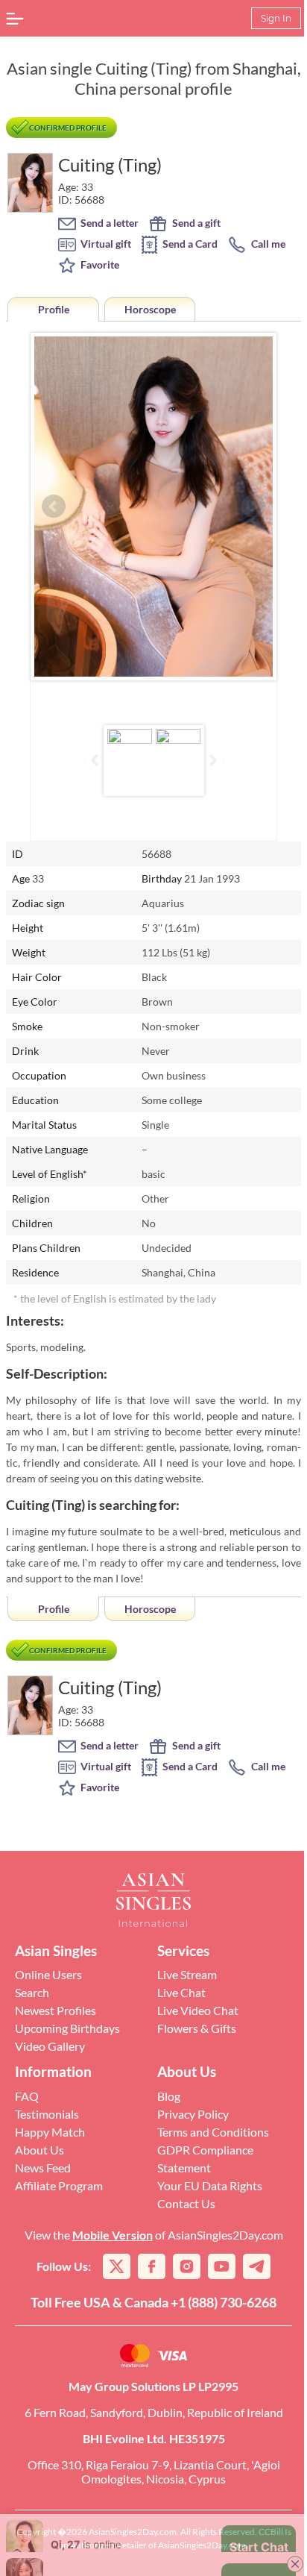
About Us (39, 2150)
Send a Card (189, 244)
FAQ (27, 2096)
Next (253, 507)
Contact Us (186, 2203)
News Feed (43, 2168)
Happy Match (50, 2132)
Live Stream (187, 1974)
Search (32, 1992)
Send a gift (195, 223)
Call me (267, 244)
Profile (54, 309)
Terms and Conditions (213, 2132)
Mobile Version (113, 2235)
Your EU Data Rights (210, 2185)
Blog (169, 2096)
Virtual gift (105, 244)
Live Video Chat (198, 2010)
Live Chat (181, 1992)
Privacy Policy (193, 2114)
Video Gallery (50, 2046)
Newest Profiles (56, 2010)
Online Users (48, 1974)
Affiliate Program (59, 2185)
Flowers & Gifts (197, 2028)
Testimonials (47, 2114)
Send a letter (108, 223)
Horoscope (150, 309)
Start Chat (248, 2549)
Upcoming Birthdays (67, 2028)
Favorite (99, 264)
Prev (54, 507)
